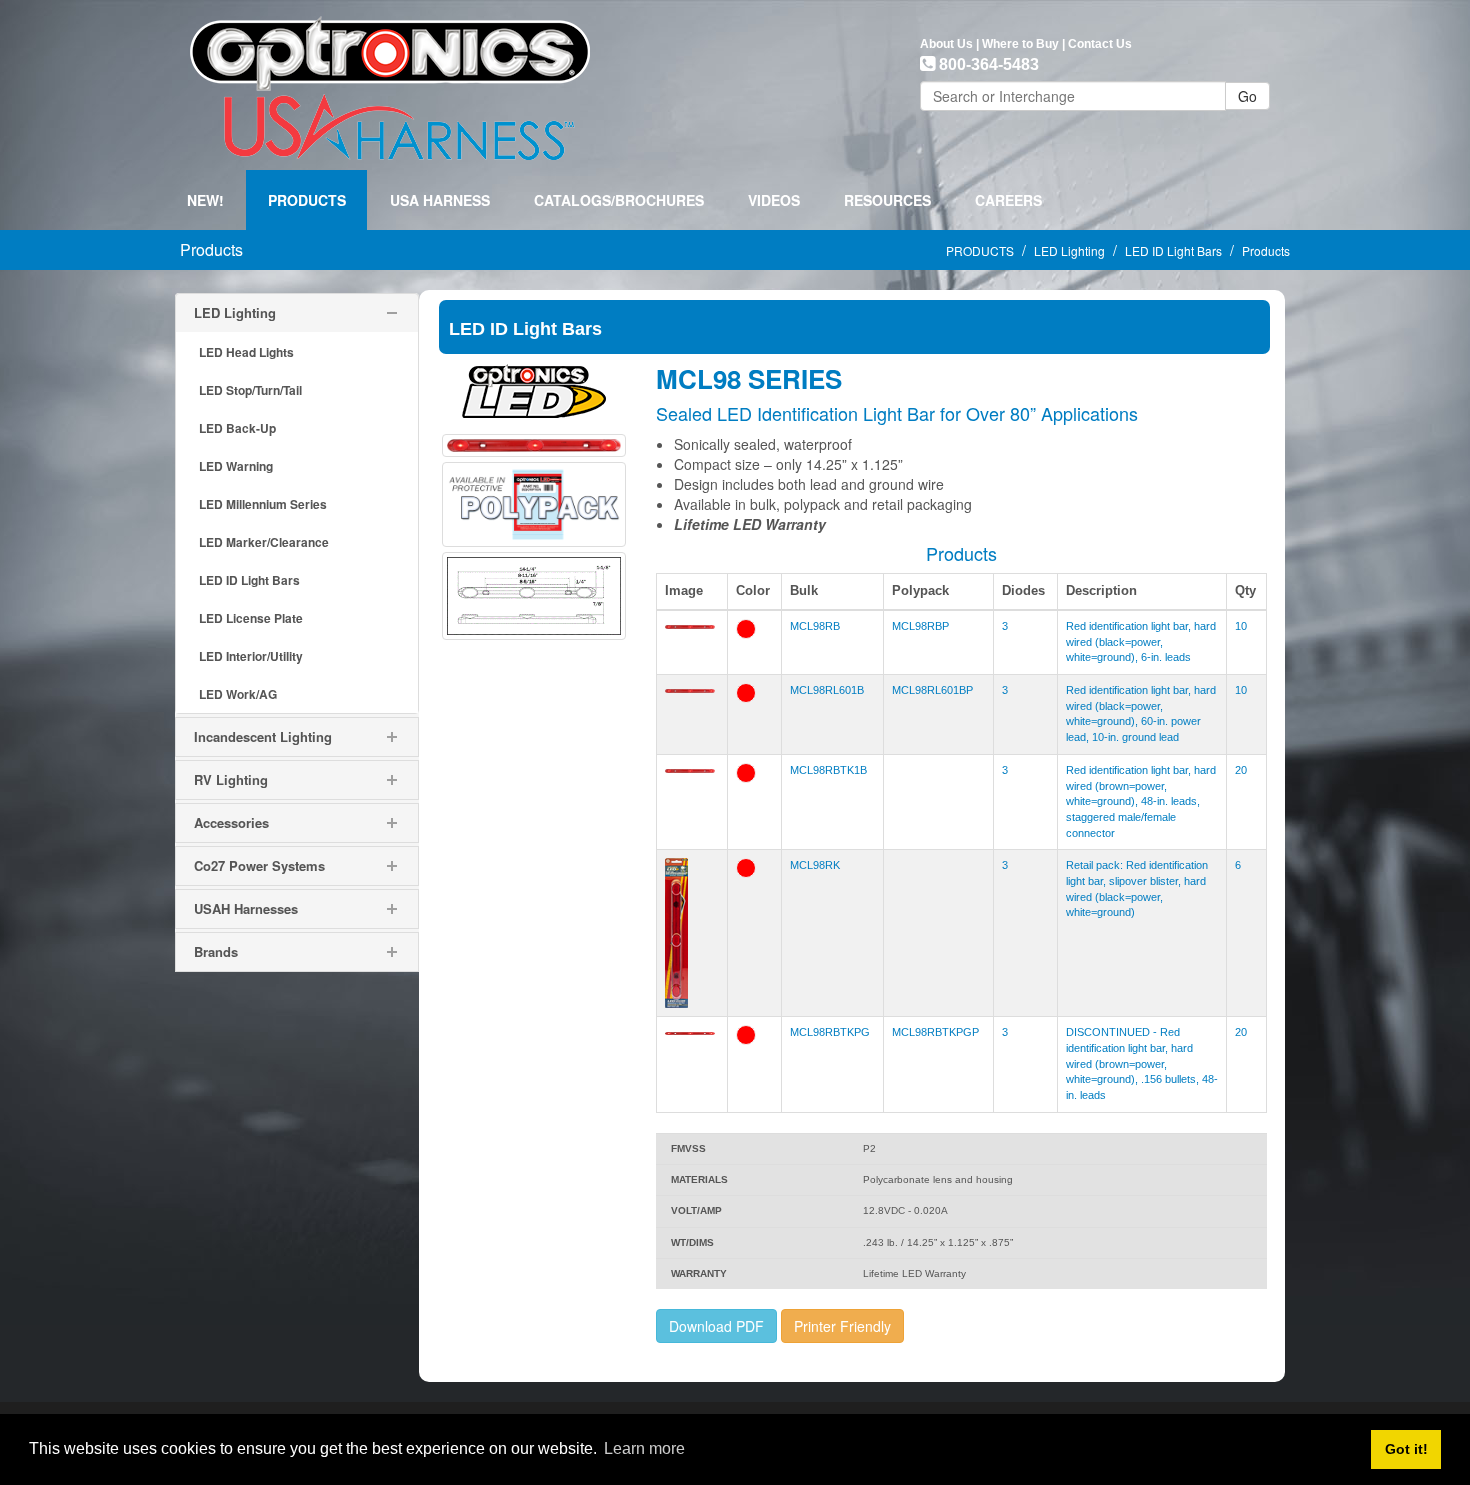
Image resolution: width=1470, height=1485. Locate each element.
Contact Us (1100, 44)
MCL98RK (815, 865)
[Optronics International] (390, 83)
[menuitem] (307, 200)
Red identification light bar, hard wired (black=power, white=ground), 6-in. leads (1141, 641)
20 (1241, 770)
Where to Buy (1020, 44)
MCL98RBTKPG (830, 1032)
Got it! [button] (1406, 1449)
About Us (946, 44)
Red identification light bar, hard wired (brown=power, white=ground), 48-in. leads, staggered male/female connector (1141, 801)
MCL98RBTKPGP (935, 1032)
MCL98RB (815, 626)
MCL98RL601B (827, 690)
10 (1241, 626)
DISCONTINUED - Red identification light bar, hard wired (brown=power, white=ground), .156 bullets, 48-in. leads (1142, 1063)
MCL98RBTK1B (828, 770)
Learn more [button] (644, 1448)
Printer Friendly (842, 1326)
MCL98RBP (920, 626)
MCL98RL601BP (932, 690)
